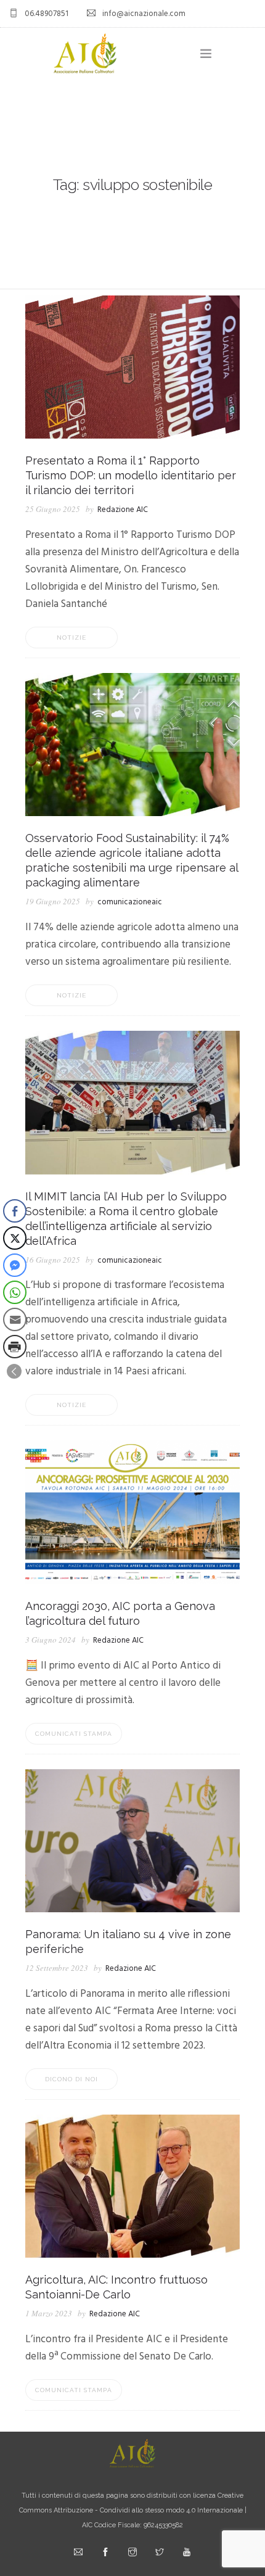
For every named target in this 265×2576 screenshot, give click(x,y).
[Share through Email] (15, 1319)
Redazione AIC (123, 510)
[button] (14, 1371)
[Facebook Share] (15, 1211)
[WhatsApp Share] (15, 1292)
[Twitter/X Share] (15, 1238)
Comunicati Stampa (74, 1734)
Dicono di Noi (71, 2079)
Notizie (71, 638)
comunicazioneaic (130, 902)
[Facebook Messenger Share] (15, 1265)
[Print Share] (15, 1347)
